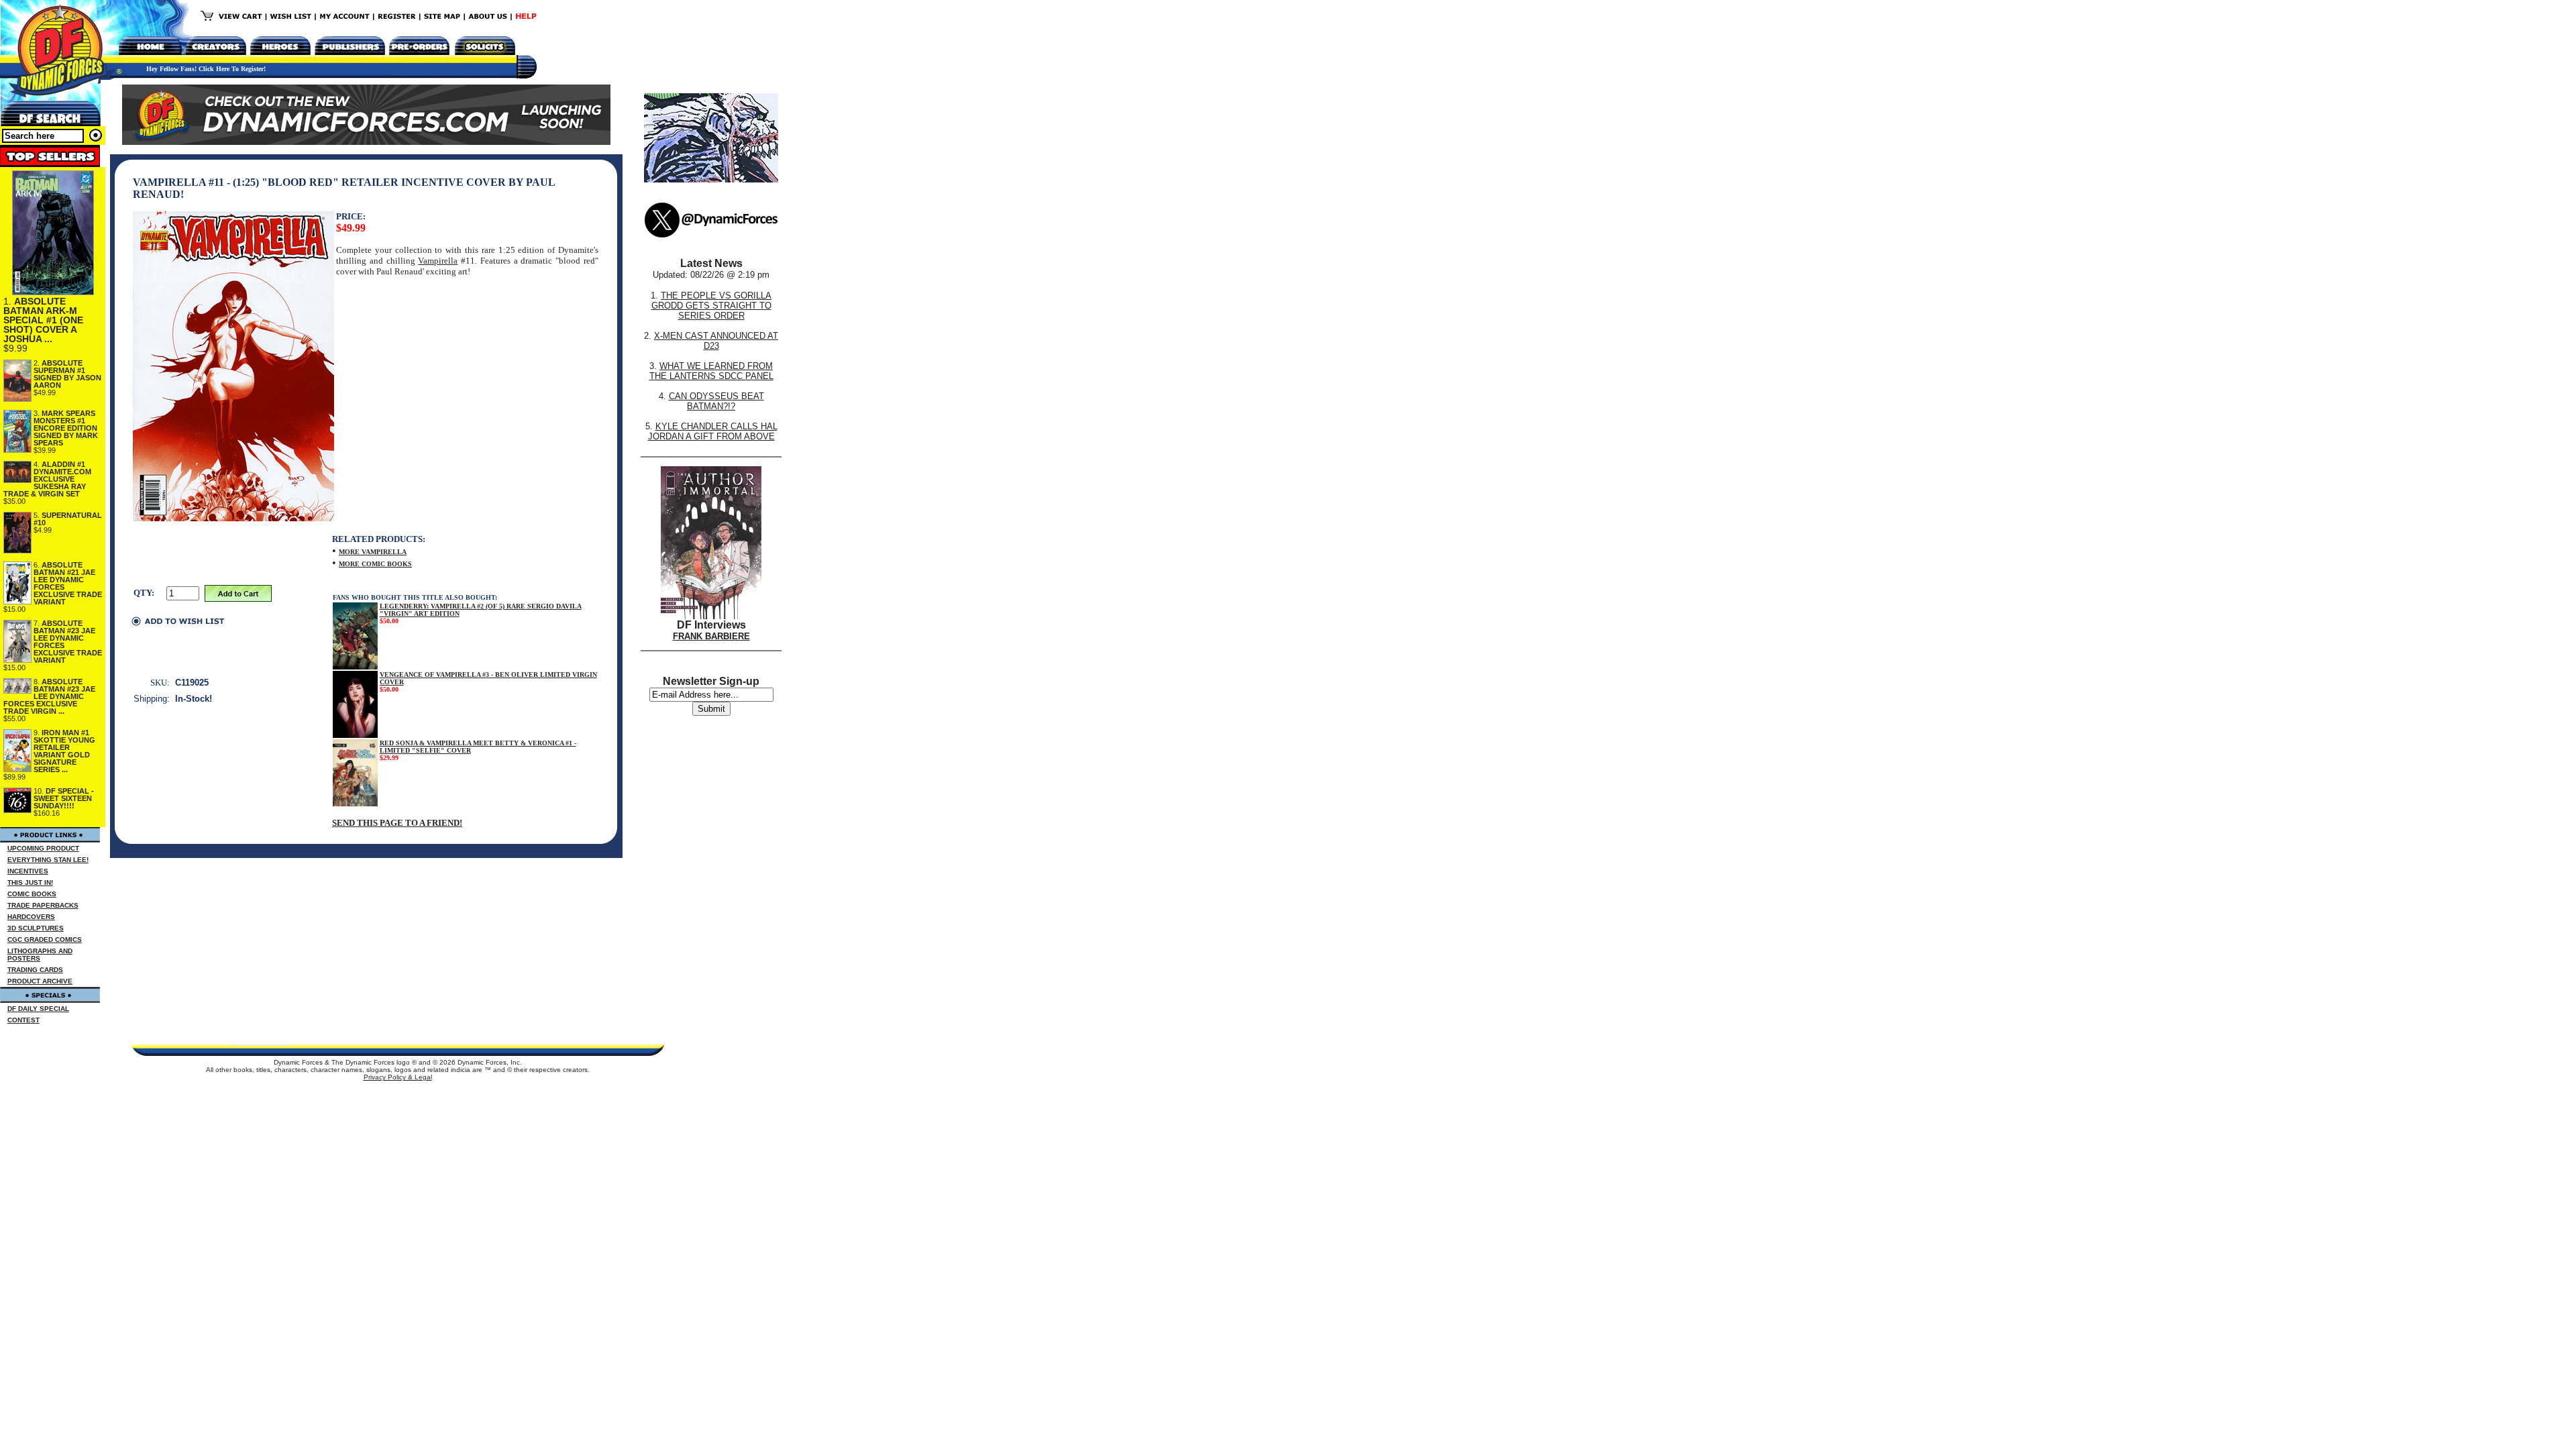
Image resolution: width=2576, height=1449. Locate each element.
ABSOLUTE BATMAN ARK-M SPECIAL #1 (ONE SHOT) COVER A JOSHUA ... (43, 320)
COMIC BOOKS (32, 894)
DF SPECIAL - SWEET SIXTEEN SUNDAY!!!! (64, 798)
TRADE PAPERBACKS (43, 905)
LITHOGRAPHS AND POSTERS (40, 955)
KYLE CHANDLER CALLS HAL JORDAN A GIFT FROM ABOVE (713, 431)
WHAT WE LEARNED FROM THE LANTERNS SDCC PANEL (711, 371)
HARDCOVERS (31, 917)
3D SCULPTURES (36, 928)
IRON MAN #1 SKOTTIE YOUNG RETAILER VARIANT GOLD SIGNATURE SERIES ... (64, 751)
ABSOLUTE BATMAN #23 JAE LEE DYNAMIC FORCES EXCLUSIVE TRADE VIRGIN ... (49, 696)
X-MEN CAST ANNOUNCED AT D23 (716, 341)
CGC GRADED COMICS (45, 940)
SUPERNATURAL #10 (68, 519)
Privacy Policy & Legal (398, 1077)
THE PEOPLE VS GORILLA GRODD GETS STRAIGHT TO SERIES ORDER (712, 306)
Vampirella (438, 261)
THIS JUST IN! (30, 882)
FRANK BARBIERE (711, 636)
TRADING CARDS (35, 970)
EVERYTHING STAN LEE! (48, 860)
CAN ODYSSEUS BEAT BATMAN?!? (716, 401)
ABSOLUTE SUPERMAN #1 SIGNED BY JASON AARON (67, 374)
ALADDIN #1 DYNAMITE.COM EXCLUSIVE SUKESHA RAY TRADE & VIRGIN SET (47, 479)
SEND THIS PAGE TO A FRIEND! (397, 823)
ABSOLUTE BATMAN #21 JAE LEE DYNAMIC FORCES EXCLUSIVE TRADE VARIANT (68, 583)
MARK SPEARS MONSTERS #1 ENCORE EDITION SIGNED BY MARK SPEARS (66, 428)
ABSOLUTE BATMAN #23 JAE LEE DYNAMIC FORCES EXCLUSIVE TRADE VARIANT (68, 642)
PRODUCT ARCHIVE (40, 981)
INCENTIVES (28, 871)
